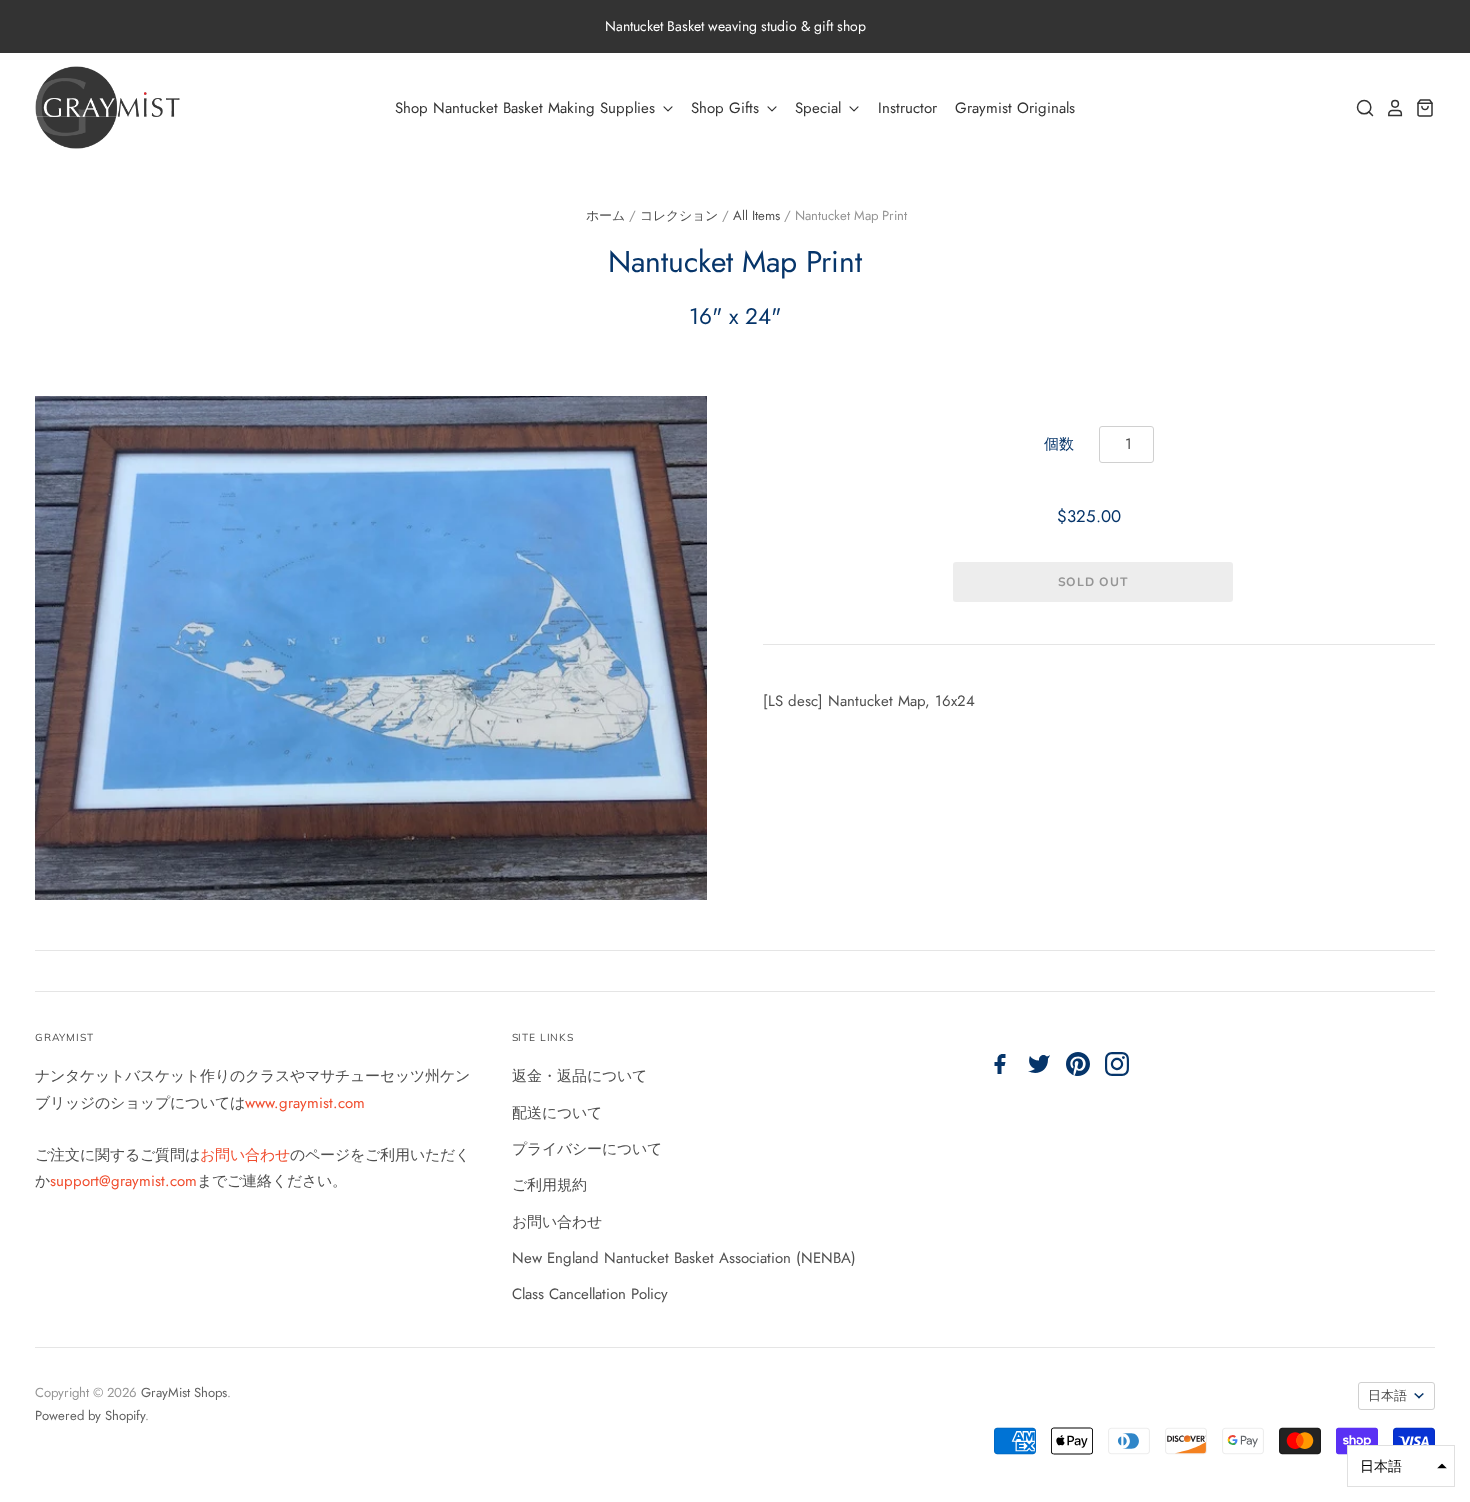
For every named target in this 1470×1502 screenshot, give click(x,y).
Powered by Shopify (90, 1415)
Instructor (907, 108)
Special (820, 108)
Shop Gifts (727, 108)
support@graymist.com (123, 1181)
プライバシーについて (587, 1149)
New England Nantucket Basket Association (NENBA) (684, 1258)
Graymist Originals (1015, 108)
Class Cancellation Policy (590, 1294)
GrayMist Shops (184, 1392)
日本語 (1387, 1395)
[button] (1401, 1466)
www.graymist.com (305, 1103)
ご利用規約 (549, 1185)
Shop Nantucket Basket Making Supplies (527, 108)
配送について (557, 1113)
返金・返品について (579, 1076)
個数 (1059, 444)
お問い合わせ (245, 1155)
